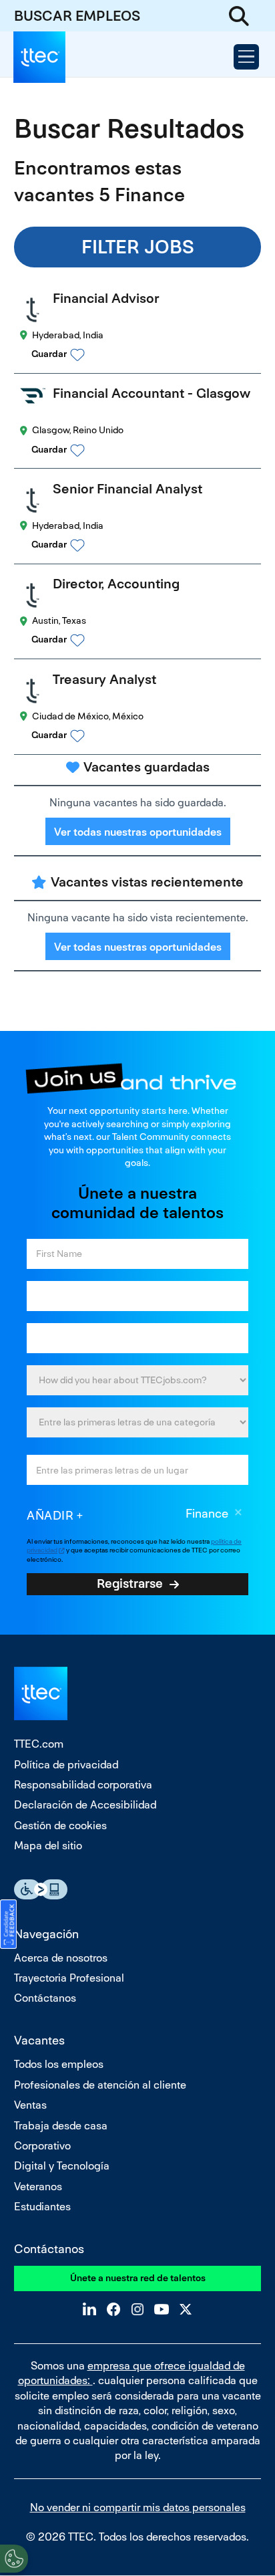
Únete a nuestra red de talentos (138, 2278)
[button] (150, 354)
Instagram (137, 2309)
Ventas (30, 2105)
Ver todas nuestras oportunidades (138, 832)
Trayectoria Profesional (69, 1978)
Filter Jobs (138, 247)
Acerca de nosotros (61, 1958)
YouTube (162, 2309)
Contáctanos (45, 1998)
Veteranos (38, 2187)
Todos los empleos (59, 2064)
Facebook (113, 2309)
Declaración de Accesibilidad (85, 1805)
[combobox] (137, 1422)
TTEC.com (39, 1744)
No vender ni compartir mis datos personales (138, 2507)
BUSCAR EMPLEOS (77, 16)
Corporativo (42, 2146)
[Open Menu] (246, 57)
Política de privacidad (66, 1765)
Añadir (50, 1515)
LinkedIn (89, 2309)
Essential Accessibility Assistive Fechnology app (41, 1889)
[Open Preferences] (14, 2559)
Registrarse (130, 1583)
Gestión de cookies (60, 1826)
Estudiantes (42, 2207)
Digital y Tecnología (62, 2166)
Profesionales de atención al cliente (100, 2085)
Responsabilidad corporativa (83, 1785)
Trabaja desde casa (61, 2126)
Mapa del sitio (48, 1846)
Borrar (238, 1514)
